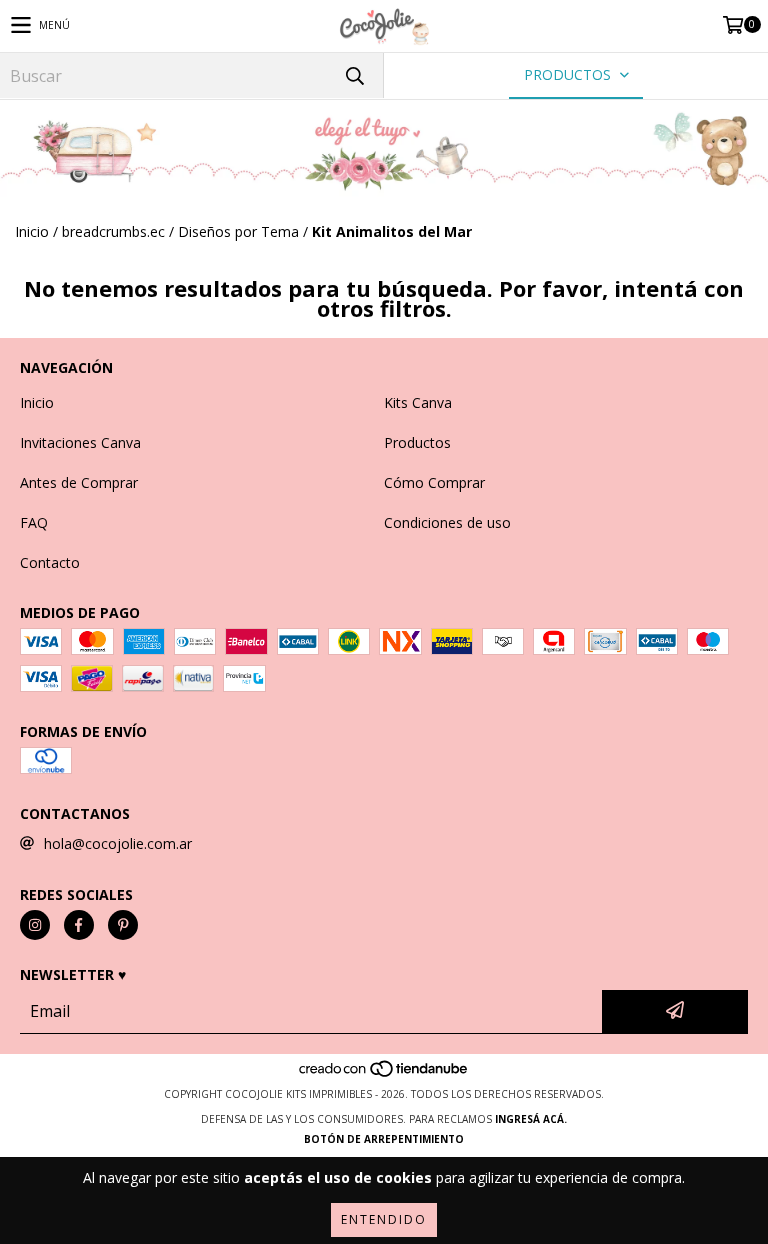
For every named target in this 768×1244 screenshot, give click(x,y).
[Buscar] (354, 75)
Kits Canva (418, 402)
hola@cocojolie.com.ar (118, 843)
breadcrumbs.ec (113, 231)
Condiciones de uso (447, 522)
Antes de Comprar (79, 482)
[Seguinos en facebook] (79, 925)
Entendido (384, 1219)
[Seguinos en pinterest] (123, 925)
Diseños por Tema (238, 231)
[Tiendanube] (384, 1074)
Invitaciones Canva (80, 442)
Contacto (50, 562)
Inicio (32, 231)
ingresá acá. (531, 1119)
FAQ (34, 522)
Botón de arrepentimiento (384, 1139)
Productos (417, 442)
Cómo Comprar (434, 482)
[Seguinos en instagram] (35, 925)
